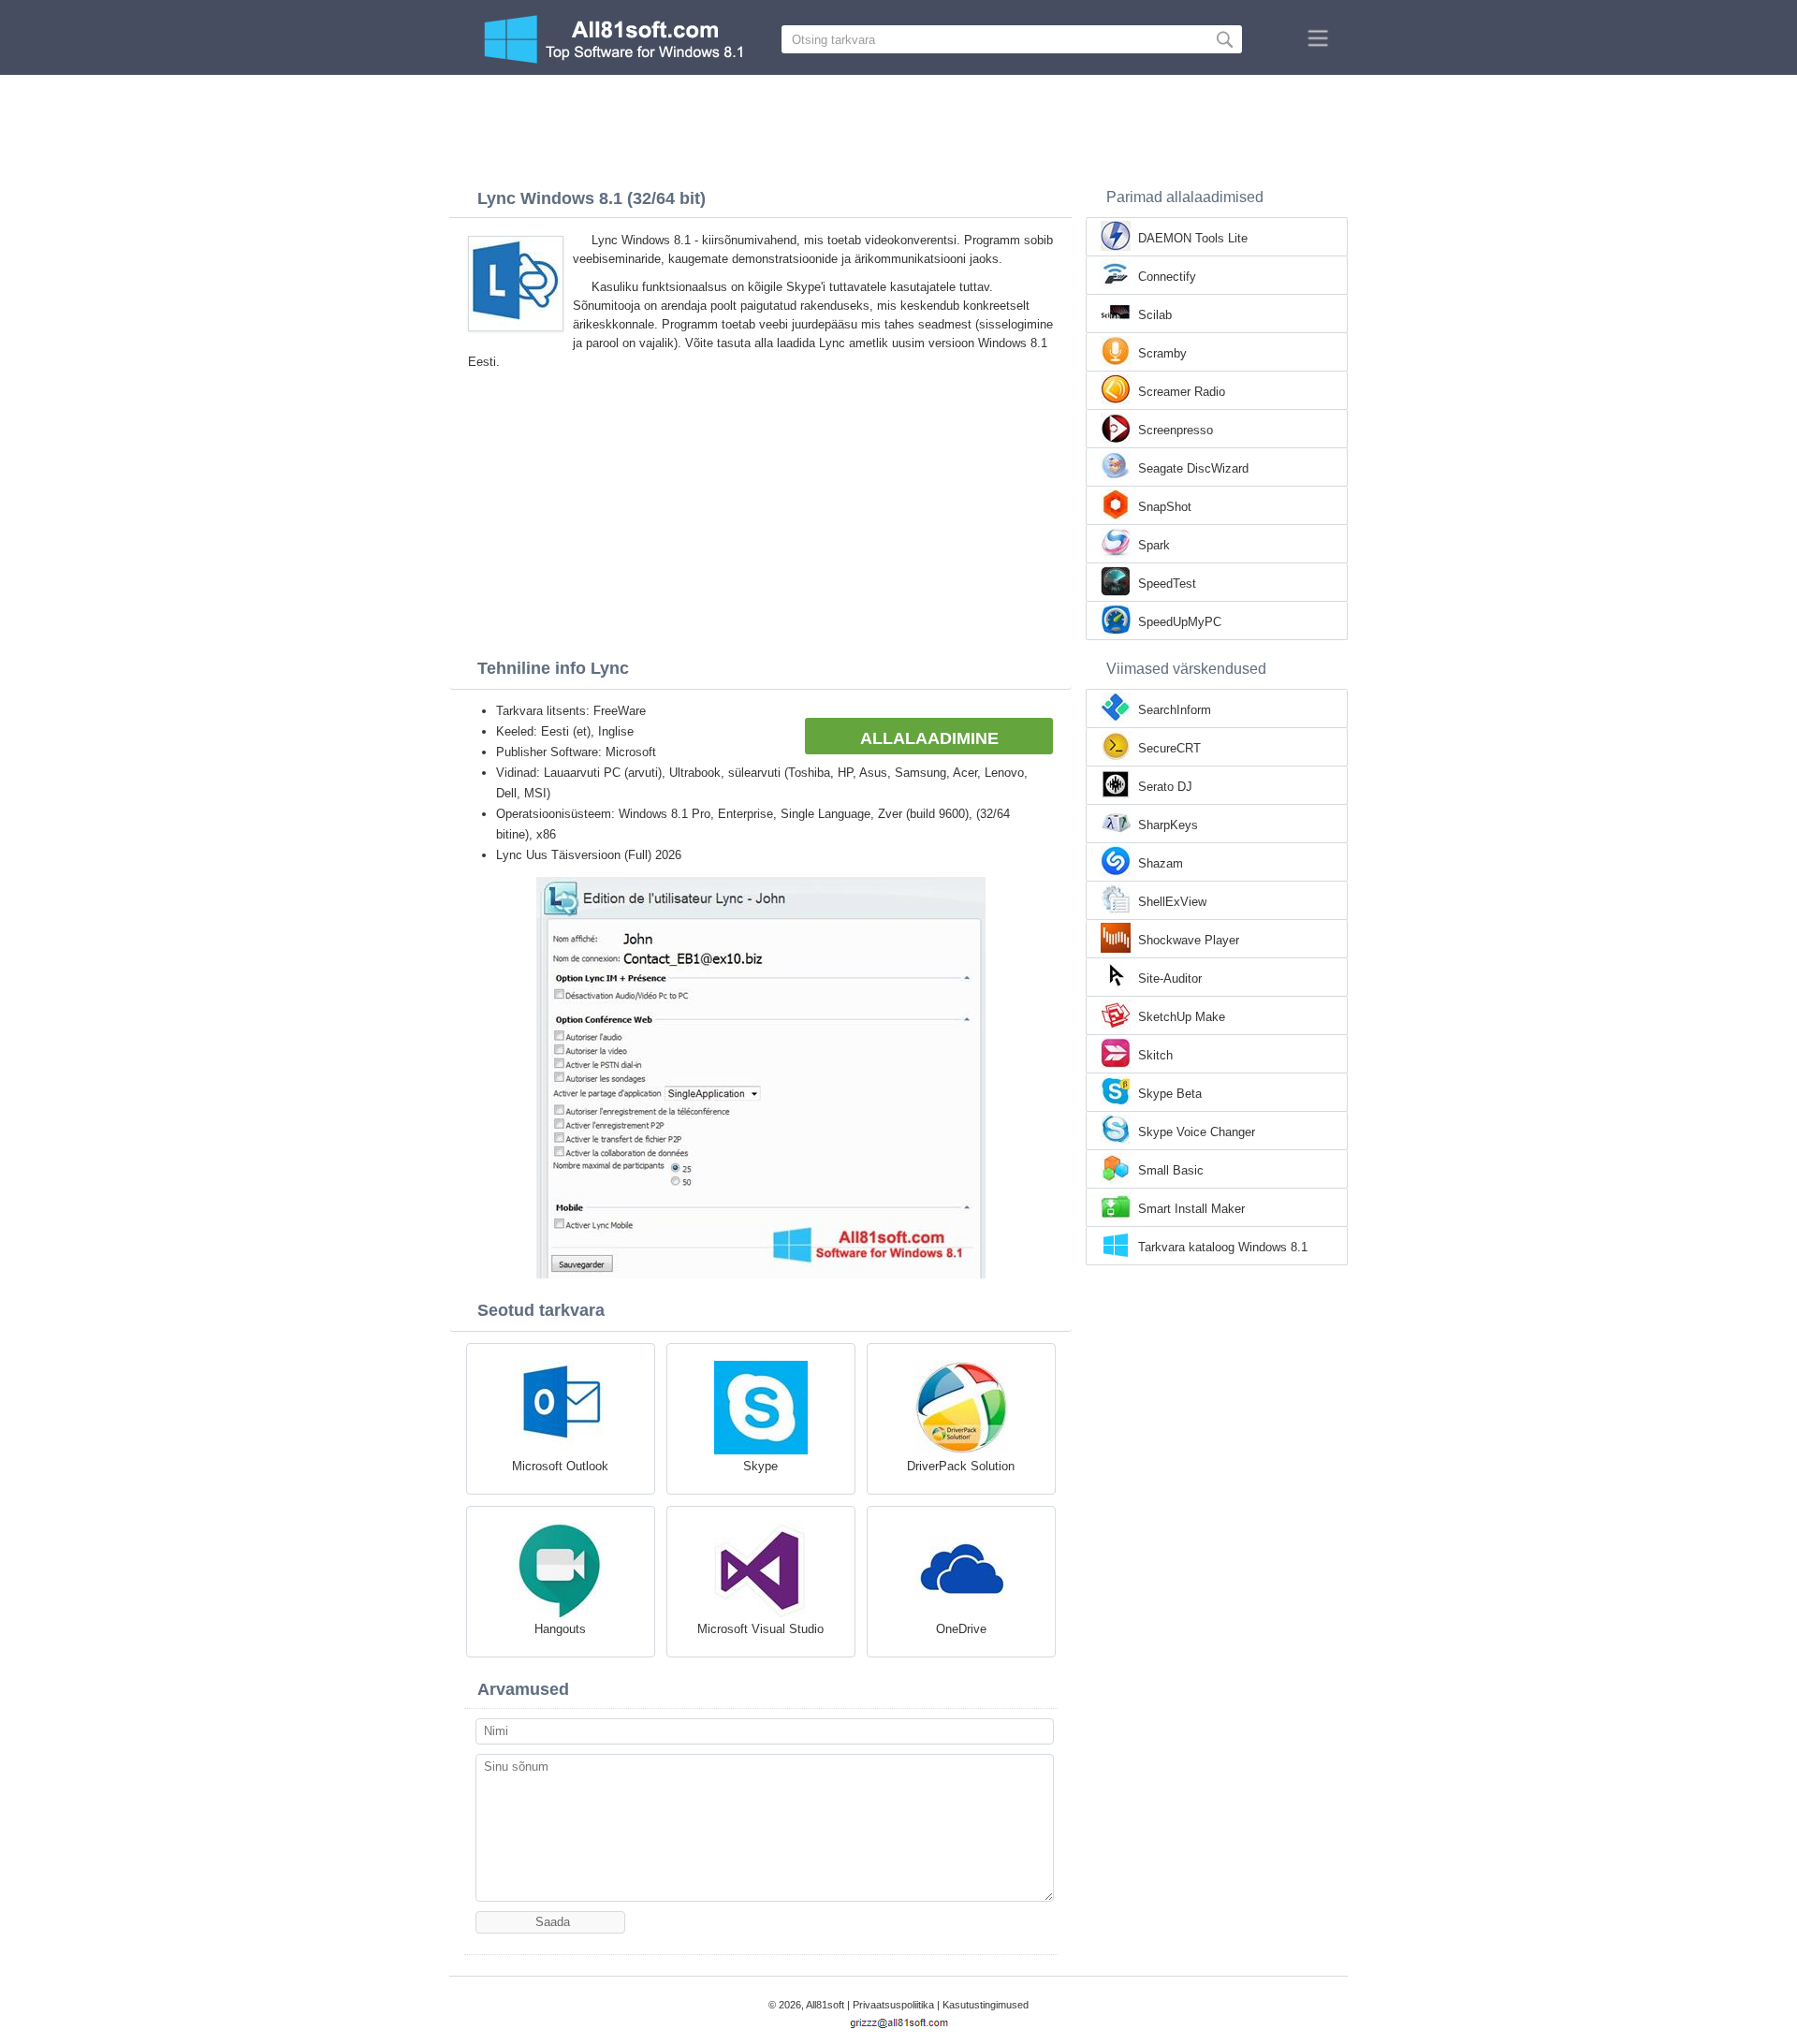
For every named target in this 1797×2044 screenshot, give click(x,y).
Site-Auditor (1170, 978)
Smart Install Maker (1191, 1209)
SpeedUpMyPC (1180, 622)
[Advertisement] (898, 126)
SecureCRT (1169, 748)
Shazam (1161, 863)
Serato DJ (1165, 787)
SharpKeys (1168, 825)
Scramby (1162, 353)
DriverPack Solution (961, 1466)
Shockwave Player (1189, 940)
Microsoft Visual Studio (760, 1629)
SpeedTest (1167, 584)
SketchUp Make (1182, 1017)
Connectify (1167, 277)
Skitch (1155, 1055)
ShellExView (1172, 902)
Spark (1154, 545)
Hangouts (560, 1629)
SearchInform (1175, 710)
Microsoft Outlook (560, 1466)
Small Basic (1171, 1170)
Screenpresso (1176, 430)
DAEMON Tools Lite (1193, 238)
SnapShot (1165, 507)
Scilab (1155, 315)
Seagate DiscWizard (1193, 468)
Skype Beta (1170, 1094)
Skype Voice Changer (1197, 1132)
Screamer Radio (1182, 392)
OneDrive (961, 1629)
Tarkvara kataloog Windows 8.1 (1223, 1247)
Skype (760, 1466)
